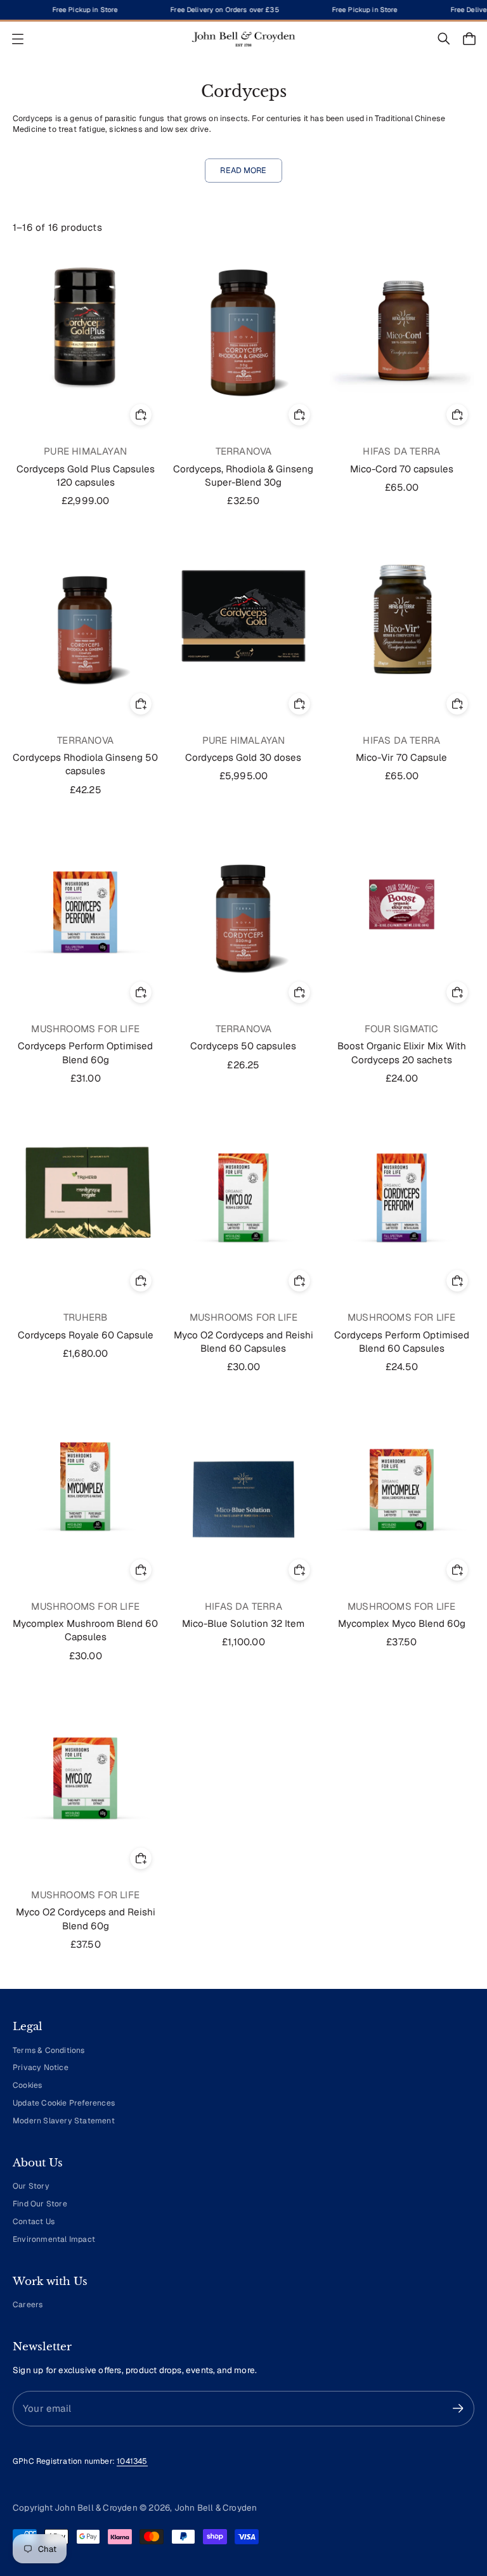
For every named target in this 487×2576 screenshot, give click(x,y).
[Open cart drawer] (469, 39)
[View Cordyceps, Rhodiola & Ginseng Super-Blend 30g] (243, 327)
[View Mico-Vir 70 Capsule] (402, 616)
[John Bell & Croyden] (243, 39)
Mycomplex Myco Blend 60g (402, 1623)
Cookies (27, 2085)
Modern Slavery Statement (64, 2121)
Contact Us (34, 2222)
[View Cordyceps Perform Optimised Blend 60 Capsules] (402, 1193)
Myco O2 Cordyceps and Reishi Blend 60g (86, 1919)
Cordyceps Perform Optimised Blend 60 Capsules (402, 1342)
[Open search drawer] (444, 39)
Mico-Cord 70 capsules (402, 469)
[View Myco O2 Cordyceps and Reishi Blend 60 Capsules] (243, 1193)
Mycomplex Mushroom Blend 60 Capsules (85, 1630)
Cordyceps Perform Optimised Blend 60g (85, 1052)
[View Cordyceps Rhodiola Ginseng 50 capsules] (85, 616)
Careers (28, 2305)
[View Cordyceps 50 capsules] (243, 904)
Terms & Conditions (49, 2050)
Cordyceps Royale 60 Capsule (86, 1335)
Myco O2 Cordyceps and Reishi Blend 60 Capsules (243, 1342)
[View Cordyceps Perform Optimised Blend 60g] (85, 904)
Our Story (31, 2186)
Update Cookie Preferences (64, 2103)
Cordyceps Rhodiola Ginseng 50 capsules (85, 764)
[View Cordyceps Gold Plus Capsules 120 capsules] (85, 327)
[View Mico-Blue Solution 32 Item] (243, 1482)
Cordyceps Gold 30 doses (243, 757)
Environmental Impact (54, 2239)
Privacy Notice (41, 2068)
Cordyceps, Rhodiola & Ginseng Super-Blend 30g (243, 476)
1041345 (132, 2461)
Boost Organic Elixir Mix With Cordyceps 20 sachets (402, 1052)
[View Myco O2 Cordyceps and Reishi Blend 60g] (85, 1770)
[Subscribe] (458, 2408)
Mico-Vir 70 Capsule (401, 757)
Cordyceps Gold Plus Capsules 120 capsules (86, 476)
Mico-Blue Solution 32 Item (243, 1623)
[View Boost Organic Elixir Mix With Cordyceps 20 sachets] (402, 904)
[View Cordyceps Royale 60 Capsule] (85, 1193)
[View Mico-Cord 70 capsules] (402, 327)
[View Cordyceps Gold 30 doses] (243, 616)
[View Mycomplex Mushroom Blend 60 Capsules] (85, 1482)
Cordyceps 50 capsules (243, 1046)
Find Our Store (40, 2204)
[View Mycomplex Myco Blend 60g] (402, 1482)
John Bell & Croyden (216, 2508)
